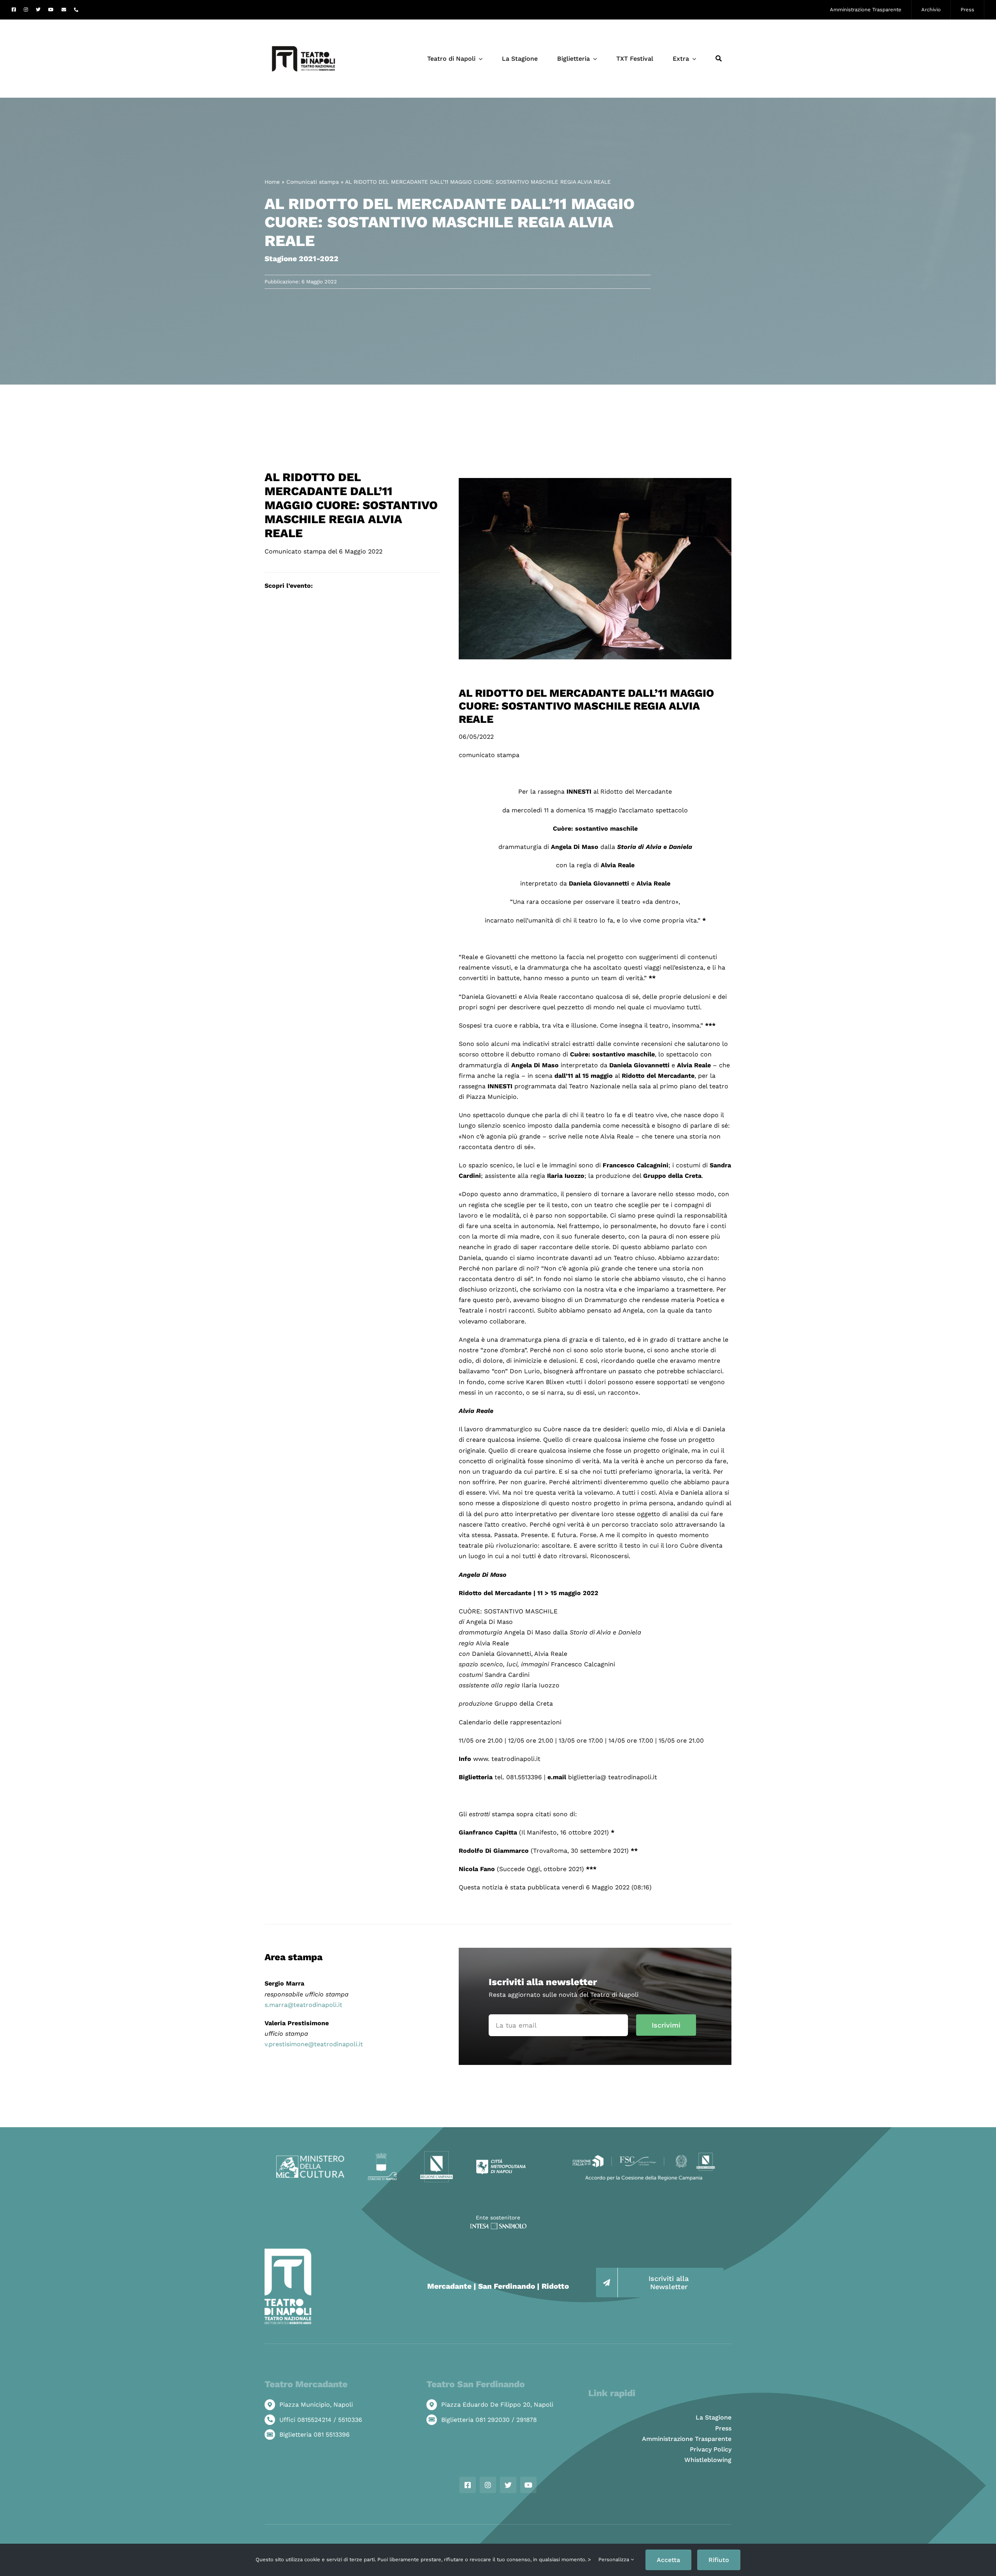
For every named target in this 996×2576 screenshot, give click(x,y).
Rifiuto (719, 2560)
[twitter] (38, 10)
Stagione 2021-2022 (302, 259)
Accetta (668, 2560)
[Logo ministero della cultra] (310, 2159)
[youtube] (51, 10)
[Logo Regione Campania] (437, 2153)
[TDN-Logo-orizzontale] (303, 23)
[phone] (76, 10)
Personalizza (615, 2559)
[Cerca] (719, 59)
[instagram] (26, 10)
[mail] (64, 10)
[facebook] (14, 10)
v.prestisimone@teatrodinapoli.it (314, 2044)
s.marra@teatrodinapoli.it (303, 2005)
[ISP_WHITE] (498, 2226)
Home (272, 182)
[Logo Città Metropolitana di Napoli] (501, 2162)
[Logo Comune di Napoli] (382, 2156)
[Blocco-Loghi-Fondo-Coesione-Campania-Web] (644, 2153)
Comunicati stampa (313, 182)
